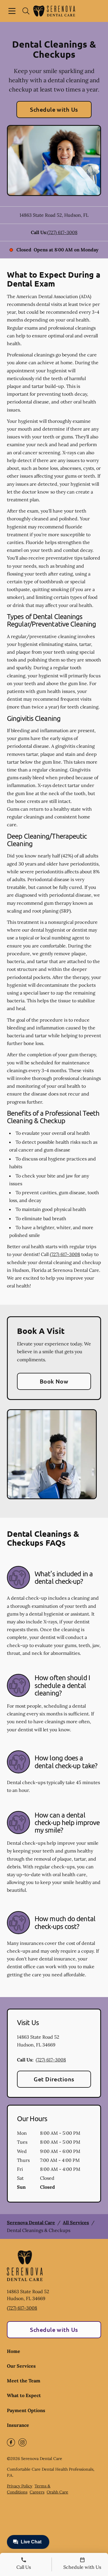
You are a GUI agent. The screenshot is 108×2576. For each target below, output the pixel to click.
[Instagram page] (22, 2442)
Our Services (21, 2366)
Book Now (54, 1381)
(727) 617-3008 (62, 232)
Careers (37, 2492)
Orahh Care (57, 2492)
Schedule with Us (54, 109)
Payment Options (26, 2410)
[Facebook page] (11, 2442)
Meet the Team (24, 2381)
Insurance (18, 2425)
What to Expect (24, 2395)
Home (14, 2351)
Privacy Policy (20, 2486)
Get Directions (54, 2079)
